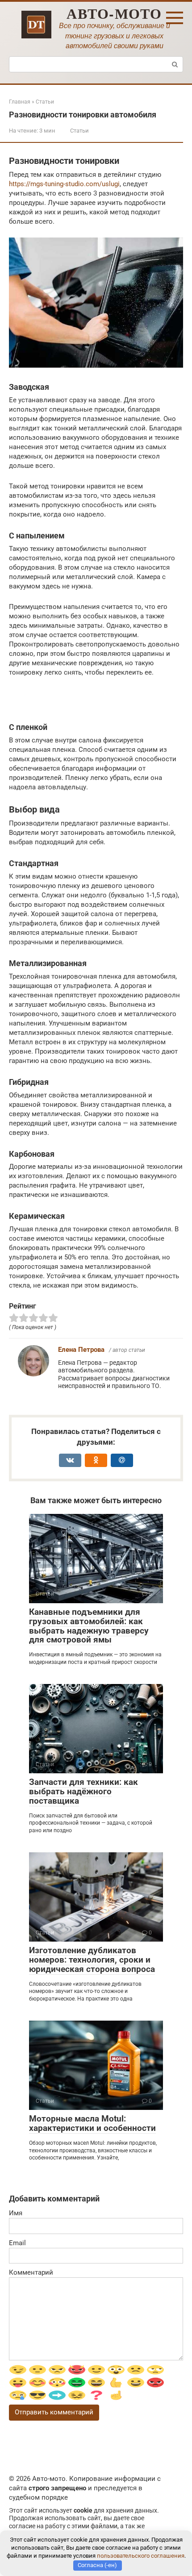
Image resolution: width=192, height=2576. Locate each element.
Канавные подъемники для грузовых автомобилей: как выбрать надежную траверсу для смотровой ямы (89, 1626)
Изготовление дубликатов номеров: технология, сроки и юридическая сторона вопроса (92, 1960)
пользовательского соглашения (141, 2556)
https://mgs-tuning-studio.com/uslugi (64, 184)
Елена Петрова (81, 1350)
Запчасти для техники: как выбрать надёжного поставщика (83, 1791)
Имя (16, 2213)
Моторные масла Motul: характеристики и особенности (92, 2123)
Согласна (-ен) (97, 2565)
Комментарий (31, 2272)
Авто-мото (114, 13)
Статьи (79, 131)
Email (17, 2243)
